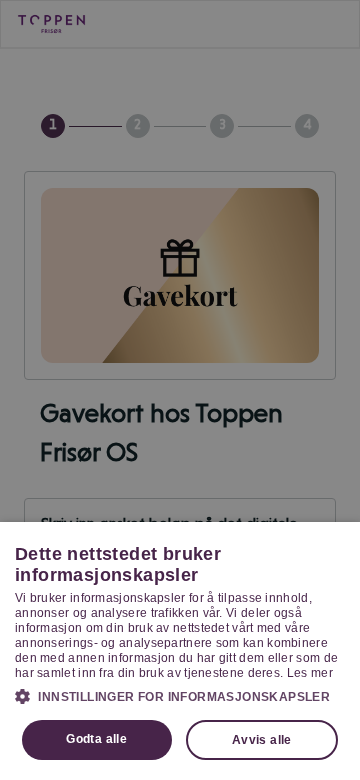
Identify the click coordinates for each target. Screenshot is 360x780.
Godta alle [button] (96, 739)
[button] (180, 696)
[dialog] (180, 651)
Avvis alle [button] (262, 740)
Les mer (310, 673)
